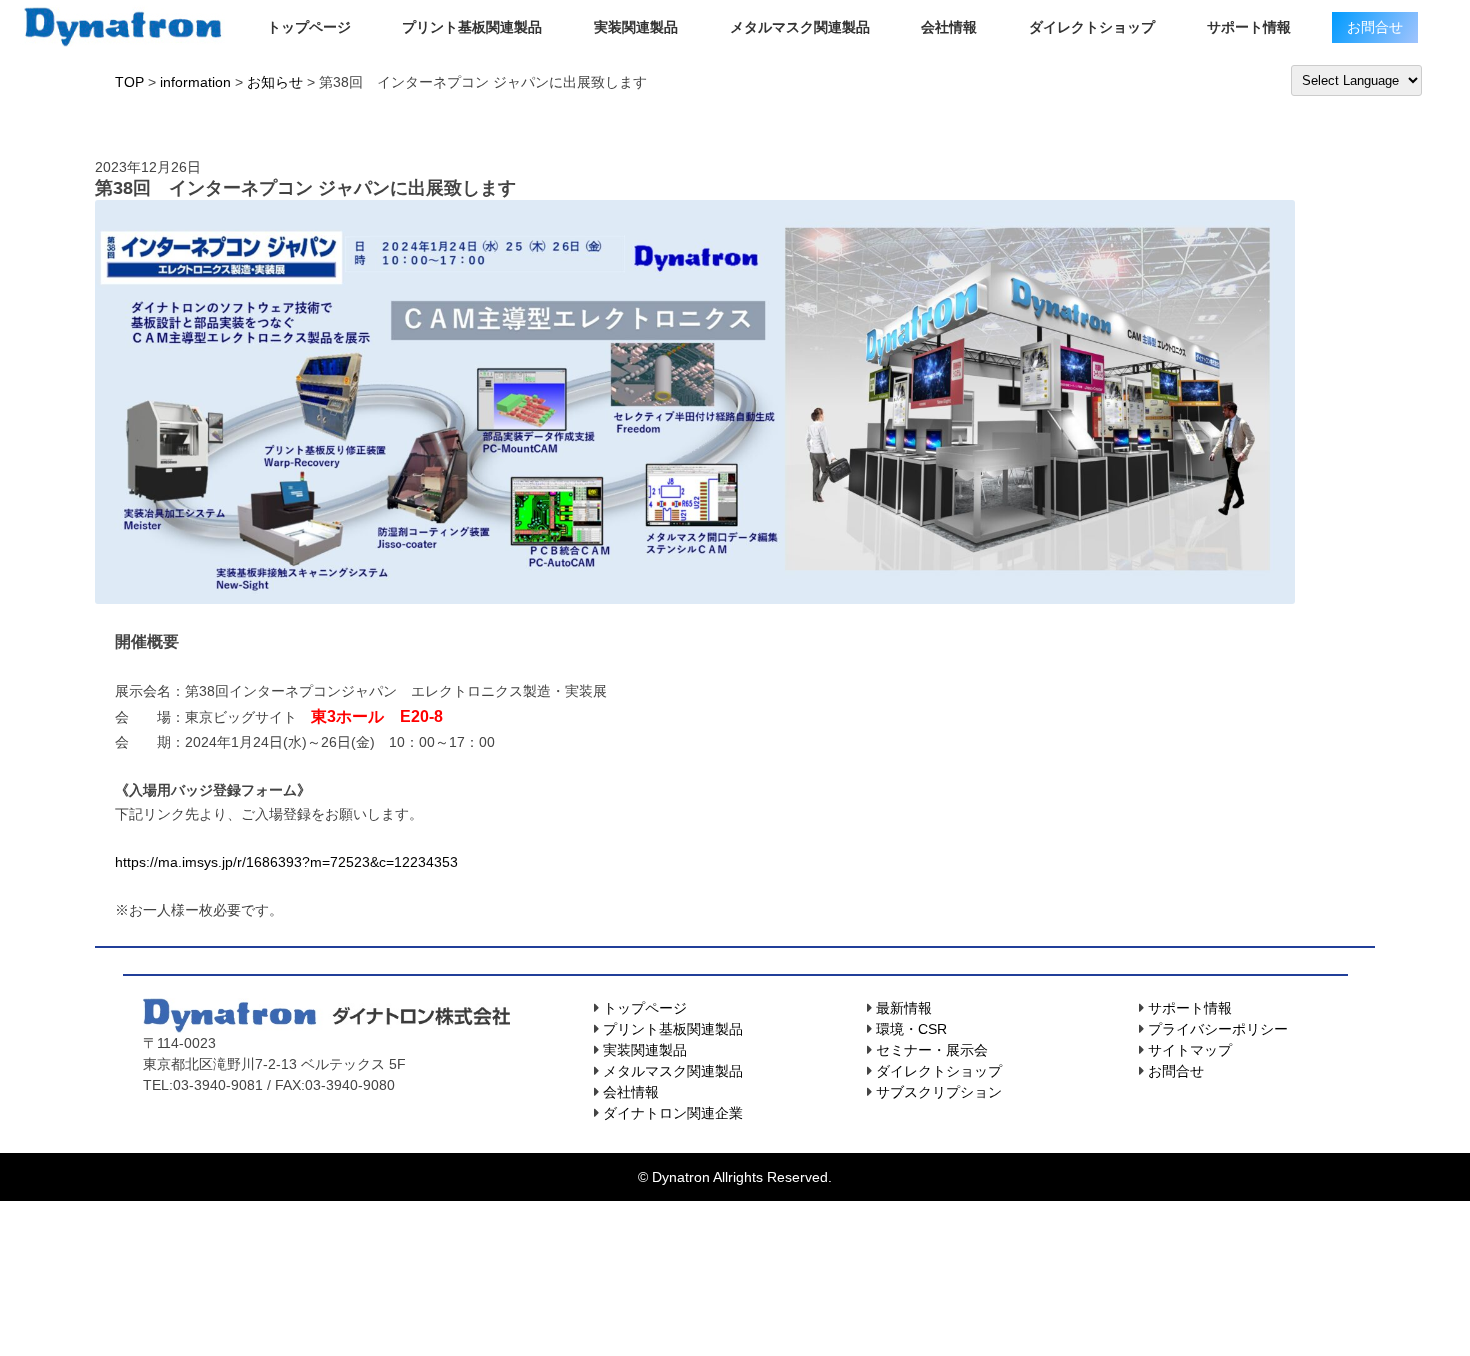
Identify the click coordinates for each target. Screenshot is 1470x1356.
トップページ (309, 27)
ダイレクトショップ (1092, 27)
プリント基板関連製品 (472, 27)
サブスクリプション (939, 1092)
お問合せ (1176, 1071)
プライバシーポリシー (1218, 1029)
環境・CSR (911, 1029)
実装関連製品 (636, 27)
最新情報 (904, 1008)
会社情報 (949, 27)
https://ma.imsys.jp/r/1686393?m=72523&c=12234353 (286, 862)
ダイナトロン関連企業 (673, 1113)
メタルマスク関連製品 (800, 27)
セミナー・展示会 (932, 1050)
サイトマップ (1190, 1050)
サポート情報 (1249, 27)
